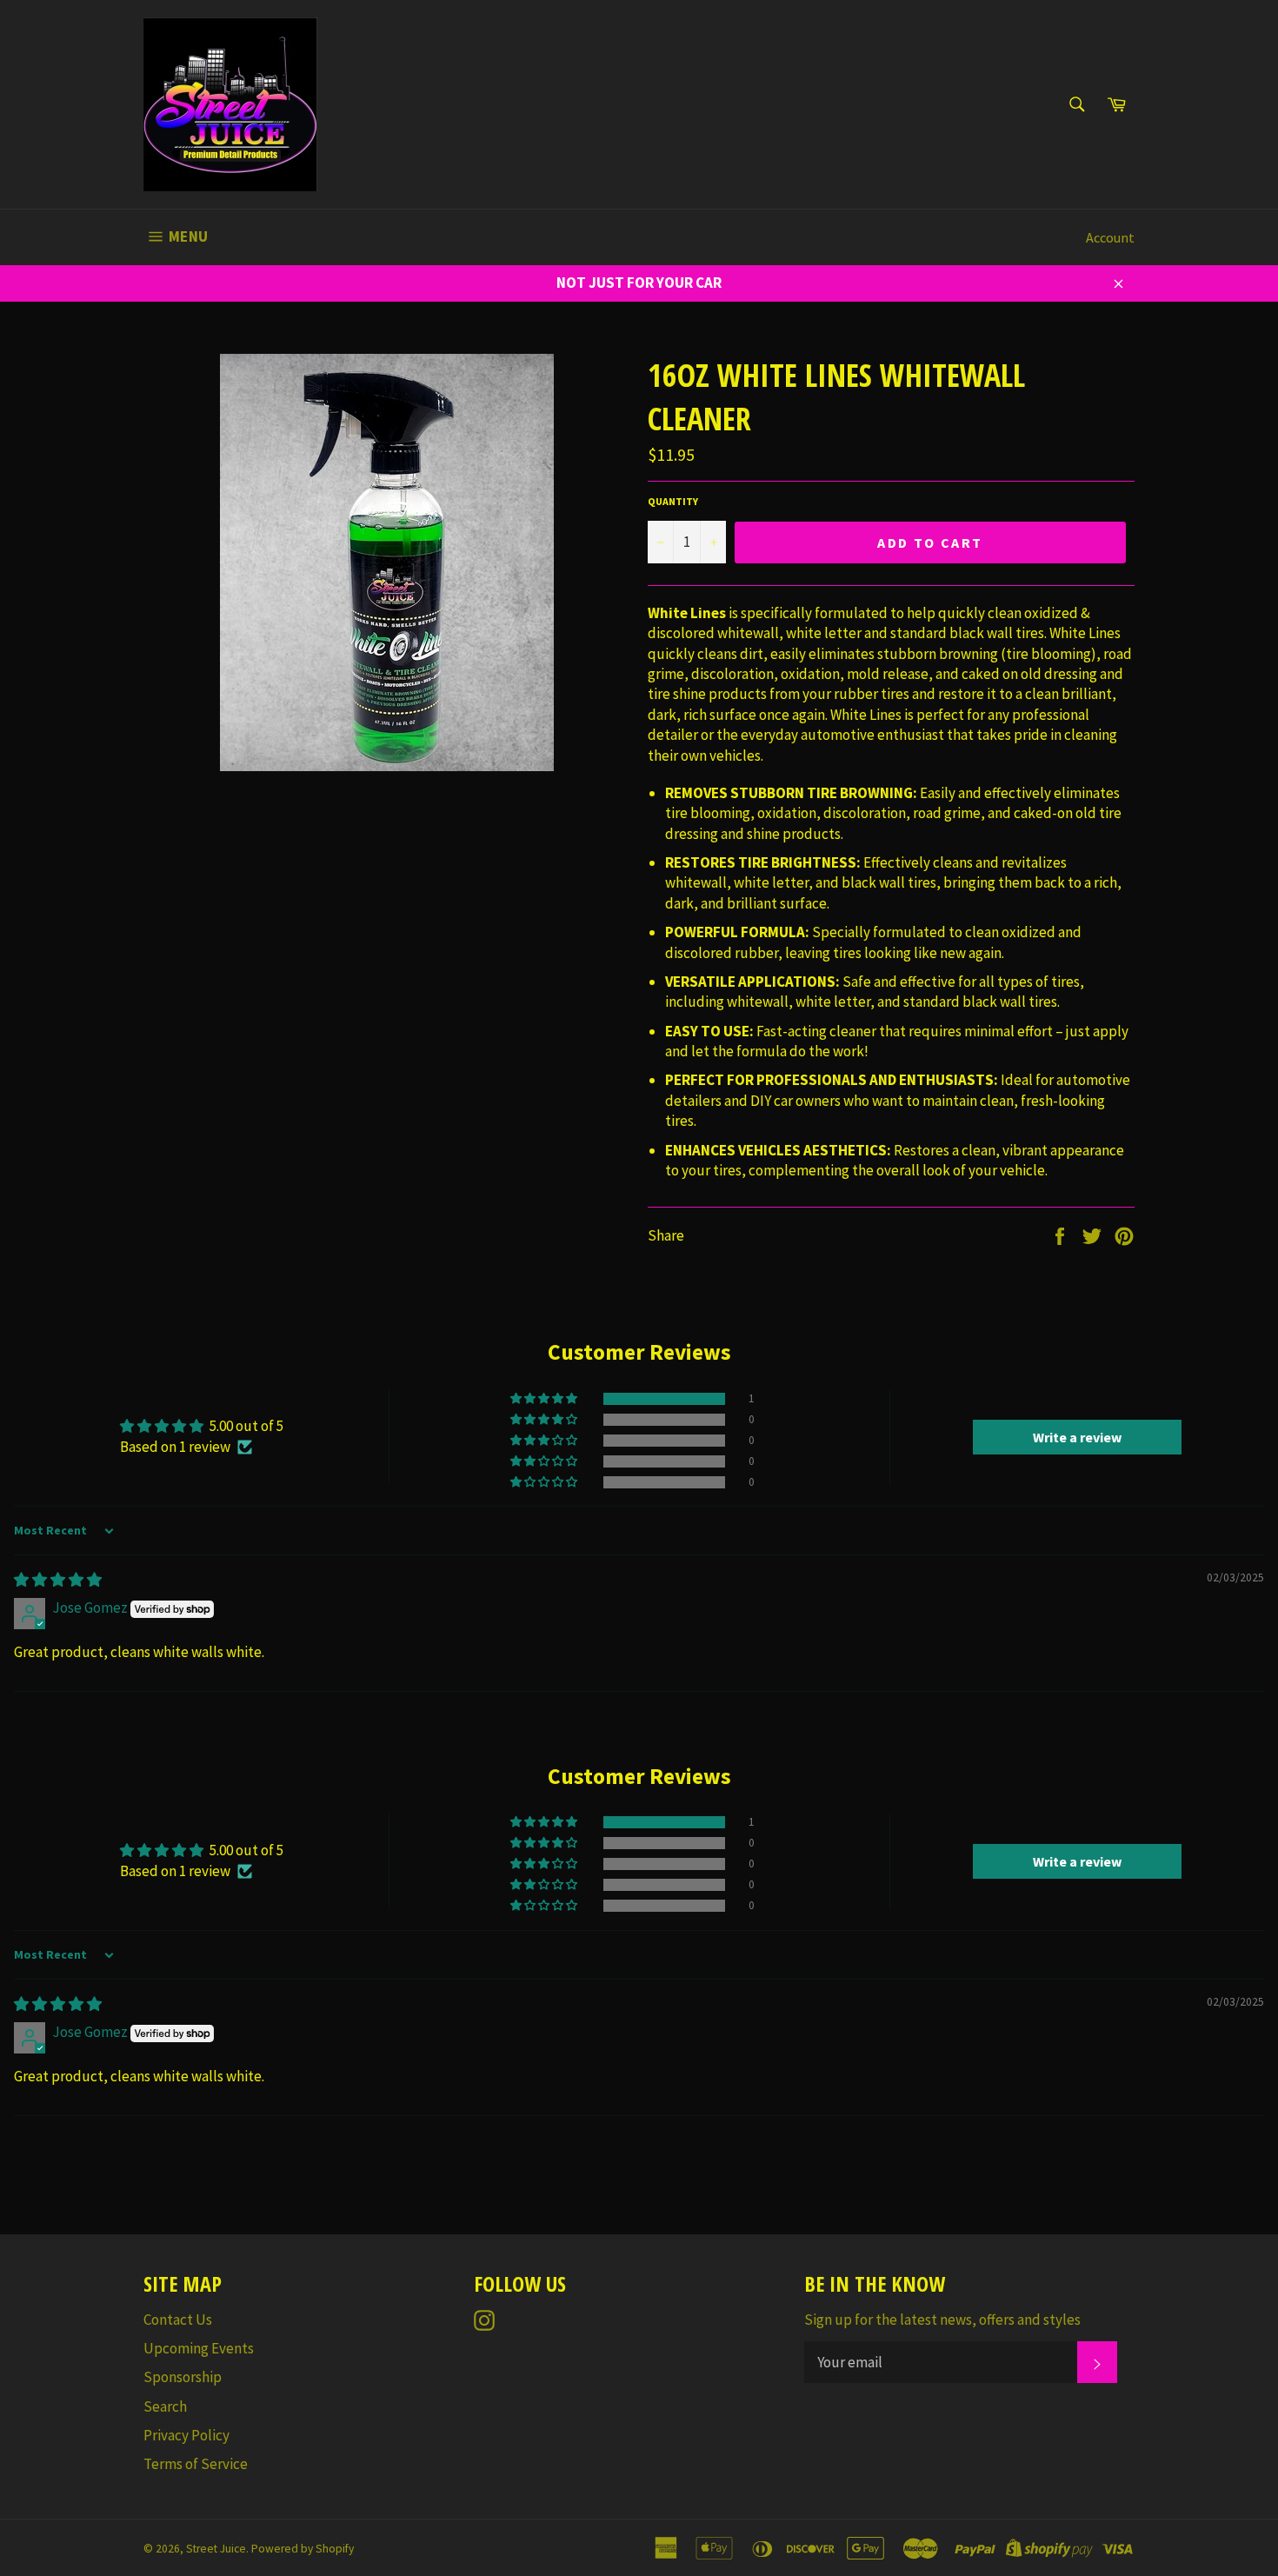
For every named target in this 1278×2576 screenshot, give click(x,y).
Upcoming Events (199, 2348)
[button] (545, 1399)
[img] (58, 1580)
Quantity (673, 501)
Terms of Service (196, 2464)
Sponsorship (183, 2377)
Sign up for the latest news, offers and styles (942, 2320)
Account (1110, 237)
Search (165, 2406)
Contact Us (178, 2320)
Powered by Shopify (303, 2549)
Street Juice (216, 2549)
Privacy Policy (186, 2435)
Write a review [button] (1077, 1437)
